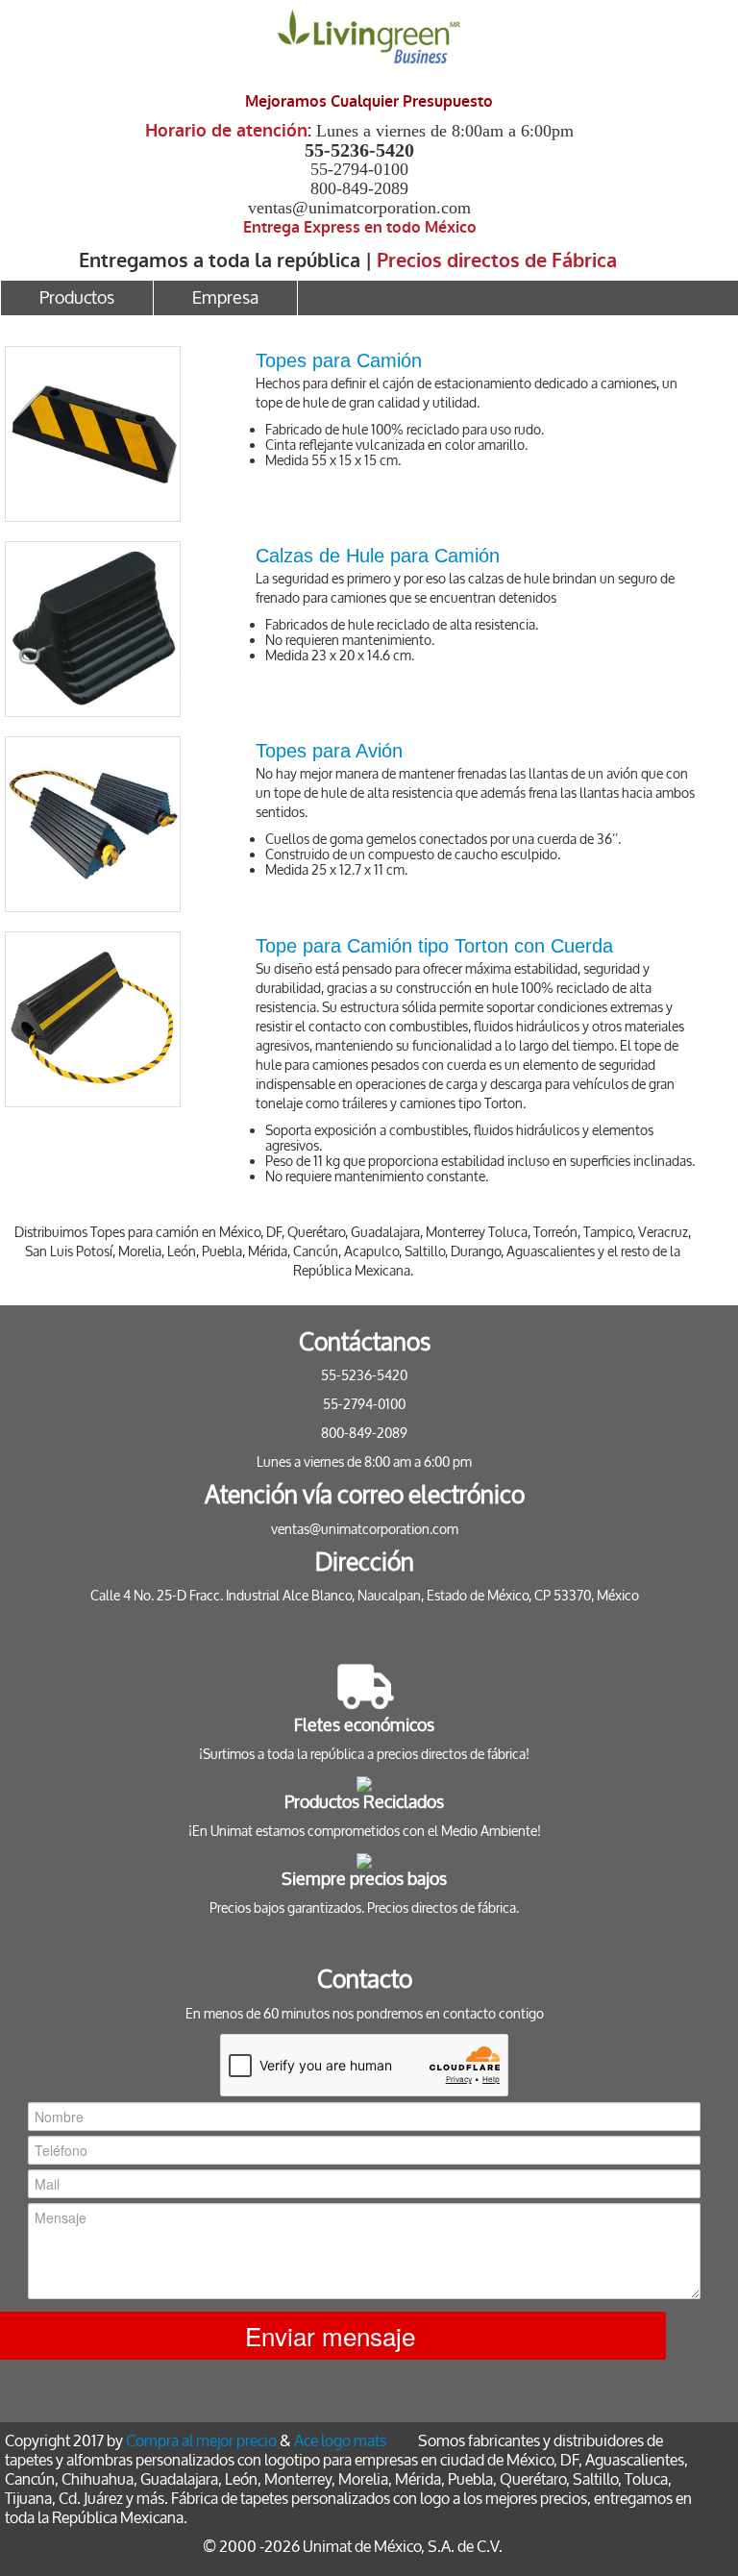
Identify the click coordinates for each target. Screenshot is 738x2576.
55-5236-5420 (359, 150)
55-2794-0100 (359, 169)
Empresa (225, 298)
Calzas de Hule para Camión (378, 556)
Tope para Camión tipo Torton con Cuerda (434, 946)
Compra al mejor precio (201, 2441)
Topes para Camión (339, 360)
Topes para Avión (329, 751)
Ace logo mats (340, 2441)
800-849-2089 (359, 188)
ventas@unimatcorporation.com (359, 208)
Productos (77, 298)
